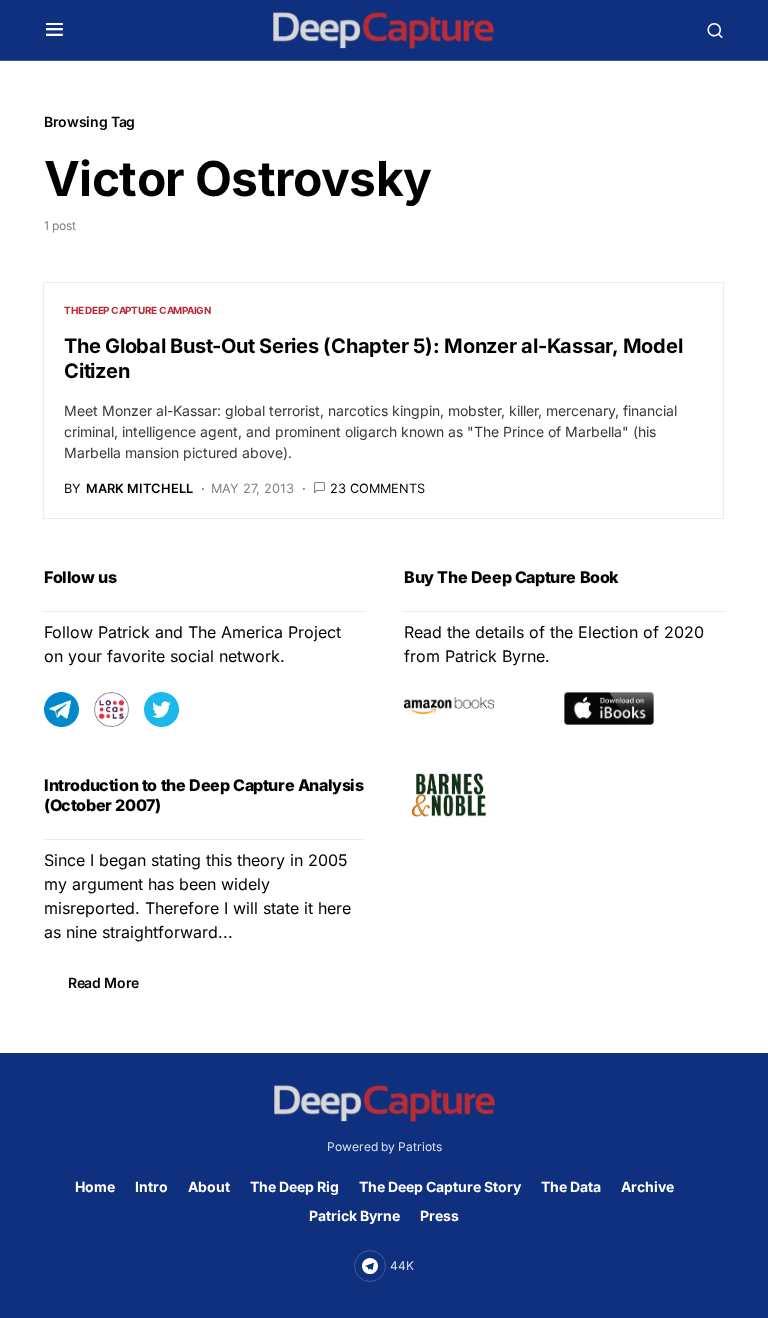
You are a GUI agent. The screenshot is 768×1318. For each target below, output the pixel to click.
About (209, 1186)
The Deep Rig (294, 1186)
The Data (571, 1186)
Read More (103, 982)
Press (439, 1215)
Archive (647, 1186)
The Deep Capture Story (440, 1186)
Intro (151, 1186)
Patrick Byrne (354, 1215)
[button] (54, 30)
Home (95, 1186)
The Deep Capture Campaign (137, 310)
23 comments (377, 488)
